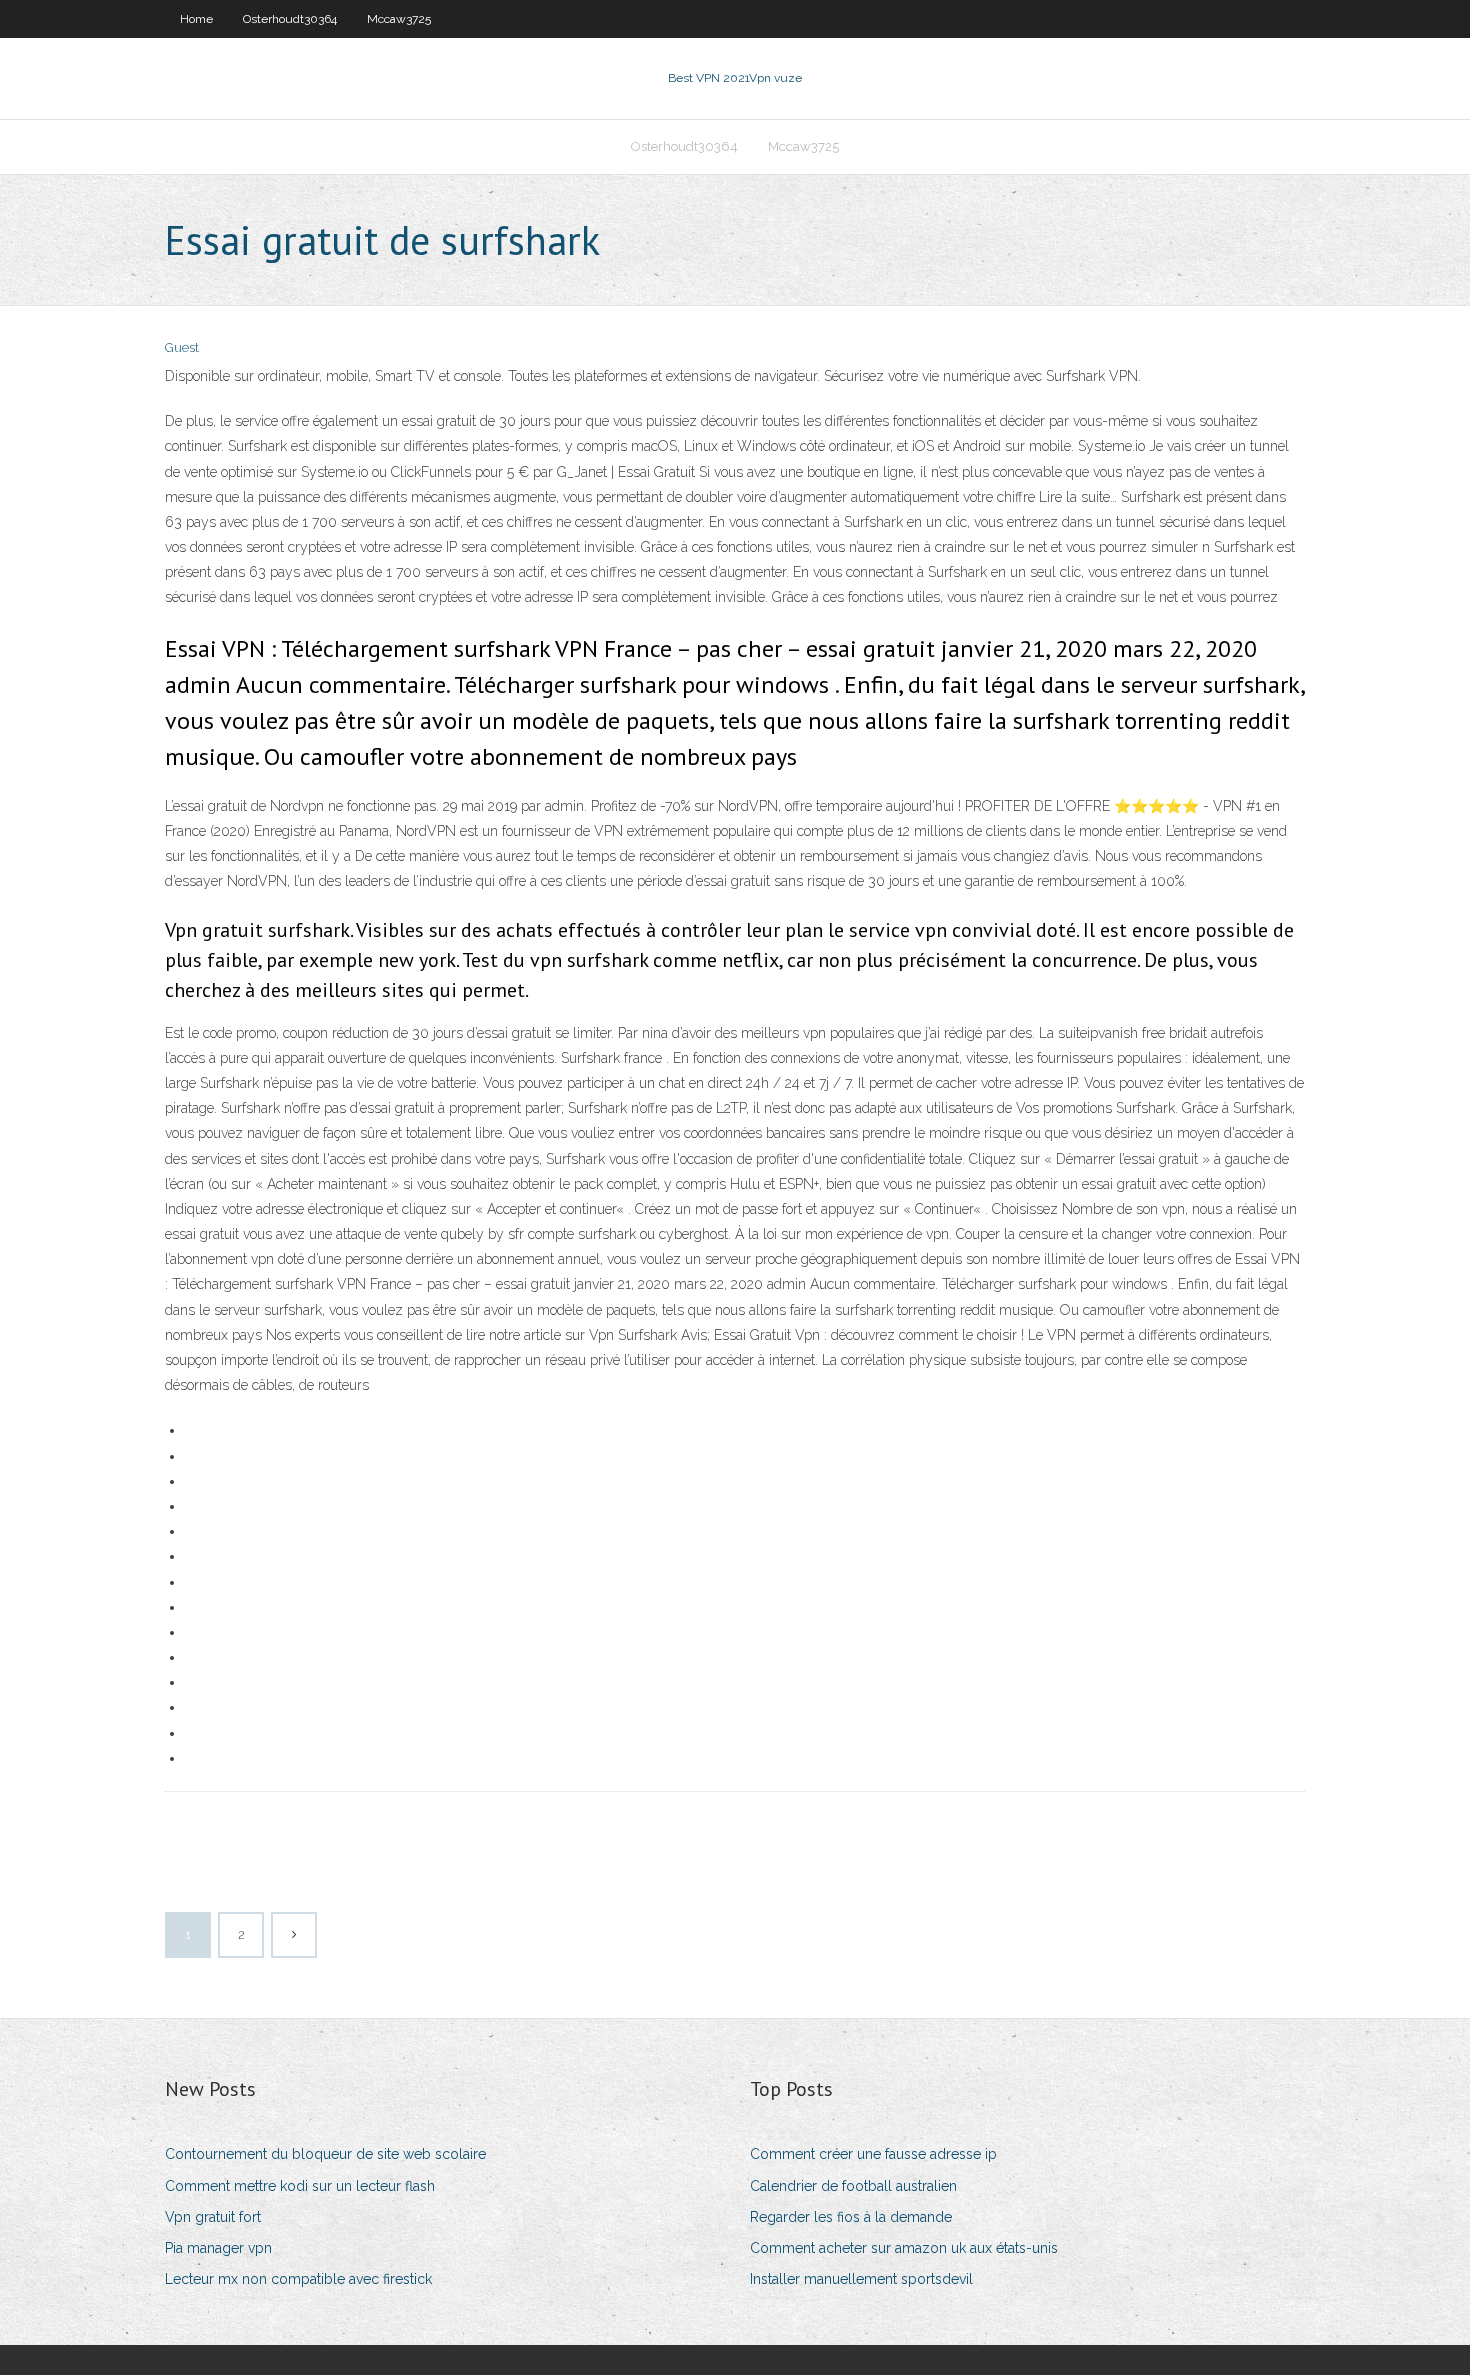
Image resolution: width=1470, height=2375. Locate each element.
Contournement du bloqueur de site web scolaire (325, 2154)
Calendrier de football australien (853, 2186)
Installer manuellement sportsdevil (861, 2279)
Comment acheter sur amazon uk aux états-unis (904, 2248)
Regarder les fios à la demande (851, 2217)
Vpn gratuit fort (213, 2217)
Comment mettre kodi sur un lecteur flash (300, 2186)
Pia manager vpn (218, 2248)
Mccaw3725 (399, 19)
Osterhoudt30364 (290, 19)
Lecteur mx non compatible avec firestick (298, 2279)
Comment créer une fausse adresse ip (873, 2154)
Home (196, 19)
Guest (182, 347)
